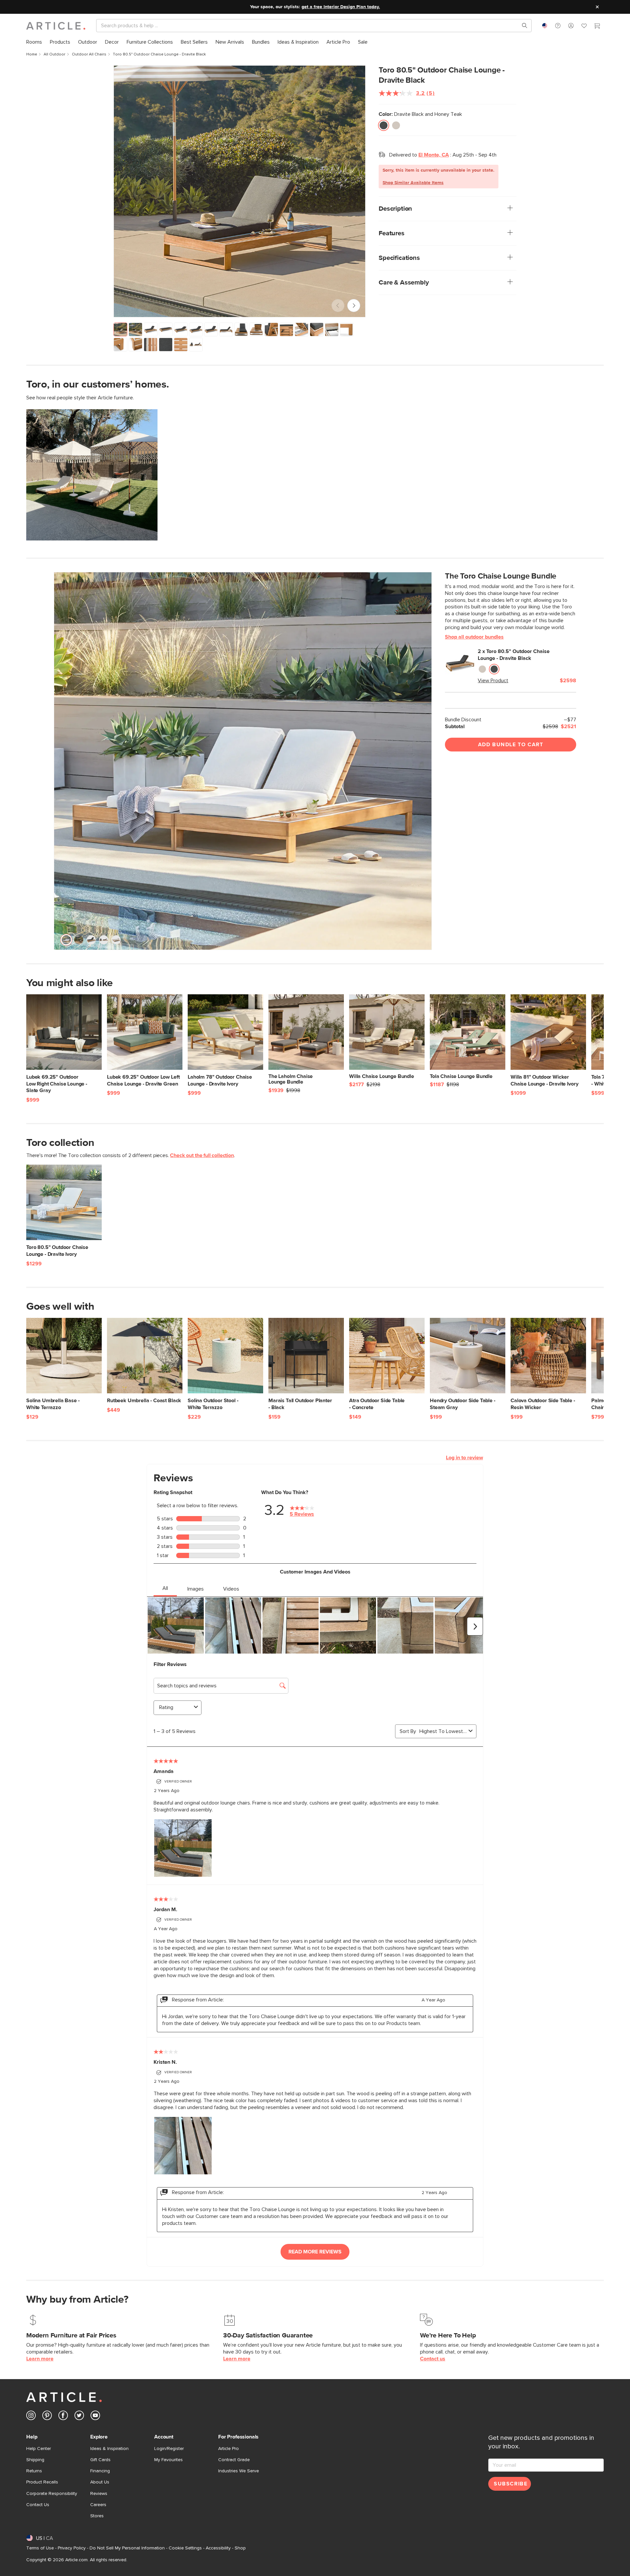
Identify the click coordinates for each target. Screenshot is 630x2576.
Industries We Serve (239, 2471)
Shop (240, 2548)
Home (32, 54)
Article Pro (229, 2449)
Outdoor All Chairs (89, 54)
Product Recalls (42, 2482)
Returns (34, 2471)
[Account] (571, 26)
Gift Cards (100, 2460)
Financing (100, 2471)
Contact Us (38, 2505)
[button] (558, 26)
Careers (98, 2505)
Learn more (40, 2359)
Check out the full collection (202, 1155)
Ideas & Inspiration (109, 2449)
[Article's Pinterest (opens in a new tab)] (47, 2417)
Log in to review (464, 1458)
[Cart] (597, 27)
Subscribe (511, 2484)
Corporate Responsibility (52, 2494)
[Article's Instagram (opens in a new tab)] (31, 2417)
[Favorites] (584, 27)
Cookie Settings (185, 2548)
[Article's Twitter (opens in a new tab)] (79, 2417)
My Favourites (168, 2460)
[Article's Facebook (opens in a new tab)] (63, 2417)
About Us (100, 2482)
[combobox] (545, 26)
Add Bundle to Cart (511, 745)
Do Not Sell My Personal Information (127, 2548)
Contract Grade (234, 2460)
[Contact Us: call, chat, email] (558, 26)
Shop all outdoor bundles (474, 637)
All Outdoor (54, 54)
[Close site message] (597, 7)
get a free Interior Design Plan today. (341, 7)
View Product (493, 681)
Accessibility (218, 2548)
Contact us (433, 2359)
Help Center (39, 2449)
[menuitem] (34, 42)
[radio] (384, 125)
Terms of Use (40, 2548)
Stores (97, 2516)
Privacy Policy (72, 2548)
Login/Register (169, 2449)
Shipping (35, 2460)
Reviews (99, 2494)
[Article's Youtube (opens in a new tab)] (95, 2417)
